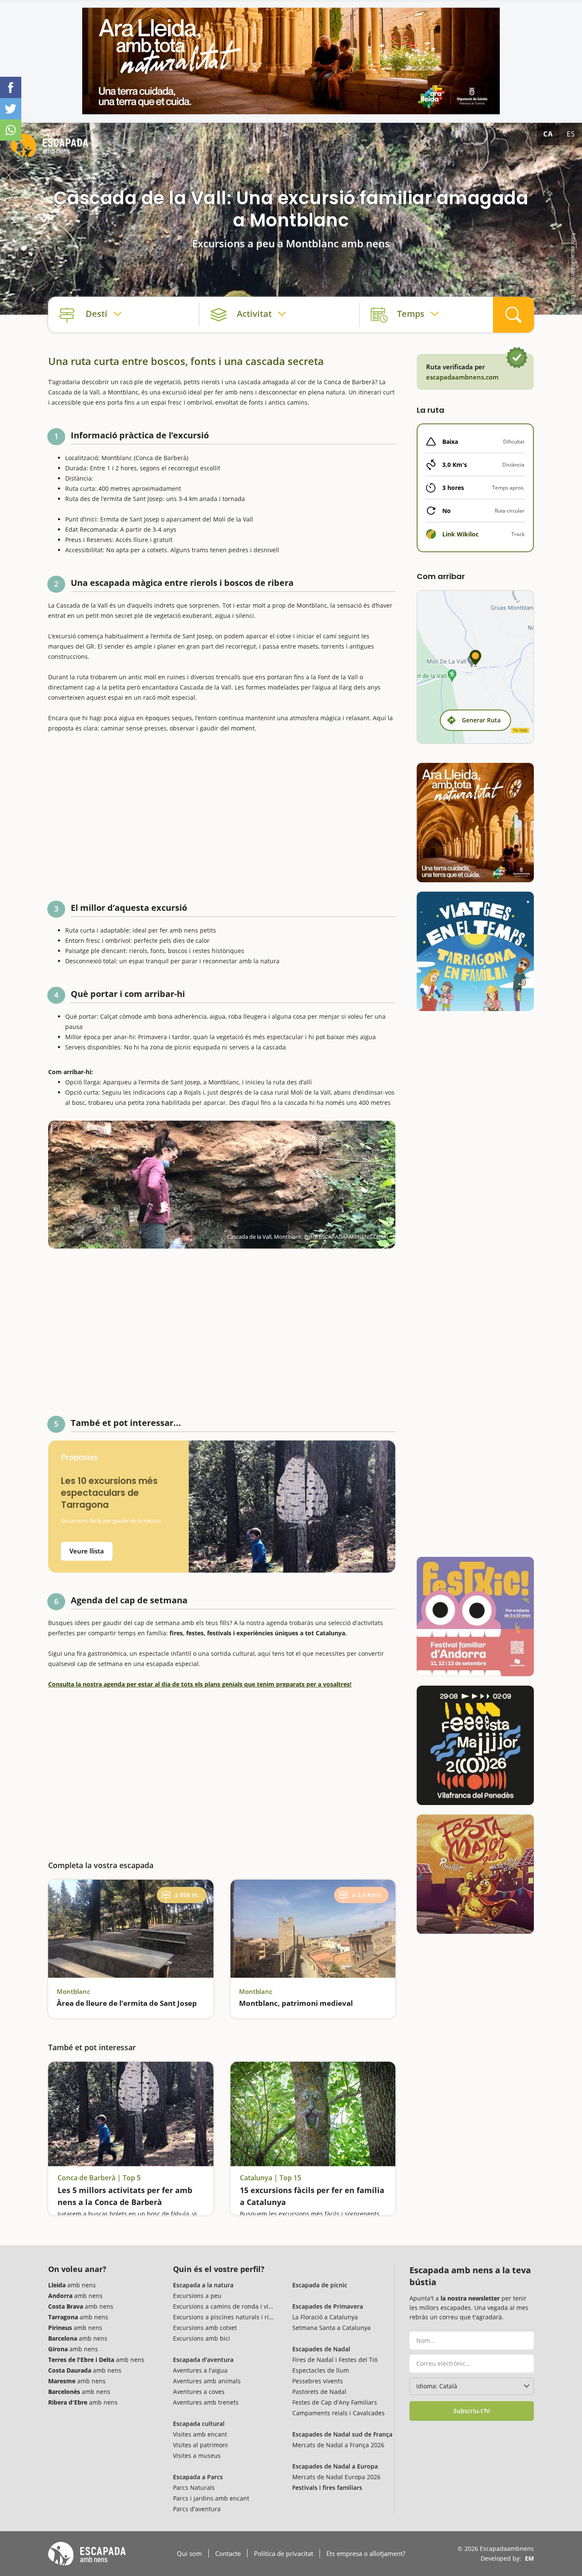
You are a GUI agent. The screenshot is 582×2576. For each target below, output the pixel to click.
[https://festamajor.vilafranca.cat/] (475, 1745)
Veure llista (87, 1551)
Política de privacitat (284, 2553)
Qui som (189, 2553)
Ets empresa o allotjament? (366, 2553)
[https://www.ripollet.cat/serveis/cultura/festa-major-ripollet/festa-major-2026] (475, 1874)
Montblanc (73, 1991)
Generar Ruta (481, 720)
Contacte (228, 2553)
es (571, 134)
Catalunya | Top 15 (271, 2178)
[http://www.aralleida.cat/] (291, 61)
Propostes (79, 1457)
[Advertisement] (222, 813)
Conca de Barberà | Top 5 (99, 2178)
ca (548, 134)
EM (529, 2558)
